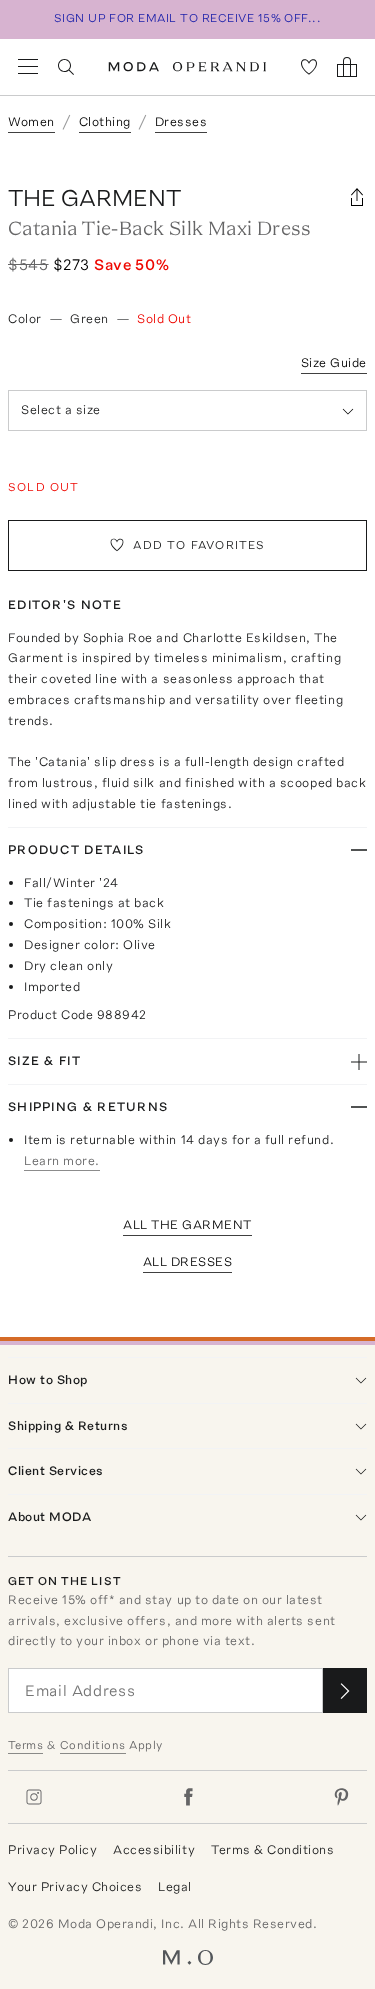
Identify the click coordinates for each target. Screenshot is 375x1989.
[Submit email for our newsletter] (345, 1690)
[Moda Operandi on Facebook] (188, 1797)
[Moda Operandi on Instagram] (34, 1797)
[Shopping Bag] (347, 67)
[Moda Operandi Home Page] (187, 67)
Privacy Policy (52, 1849)
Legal (175, 1886)
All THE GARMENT (187, 1224)
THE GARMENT (94, 197)
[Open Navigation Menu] (28, 67)
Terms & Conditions (272, 1849)
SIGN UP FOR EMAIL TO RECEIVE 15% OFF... (188, 18)
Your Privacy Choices (75, 1886)
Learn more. (62, 1160)
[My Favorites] (309, 67)
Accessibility (154, 1849)
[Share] (357, 198)
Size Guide (334, 362)
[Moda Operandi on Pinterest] (341, 1797)
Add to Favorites (199, 545)
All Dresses (188, 1261)
